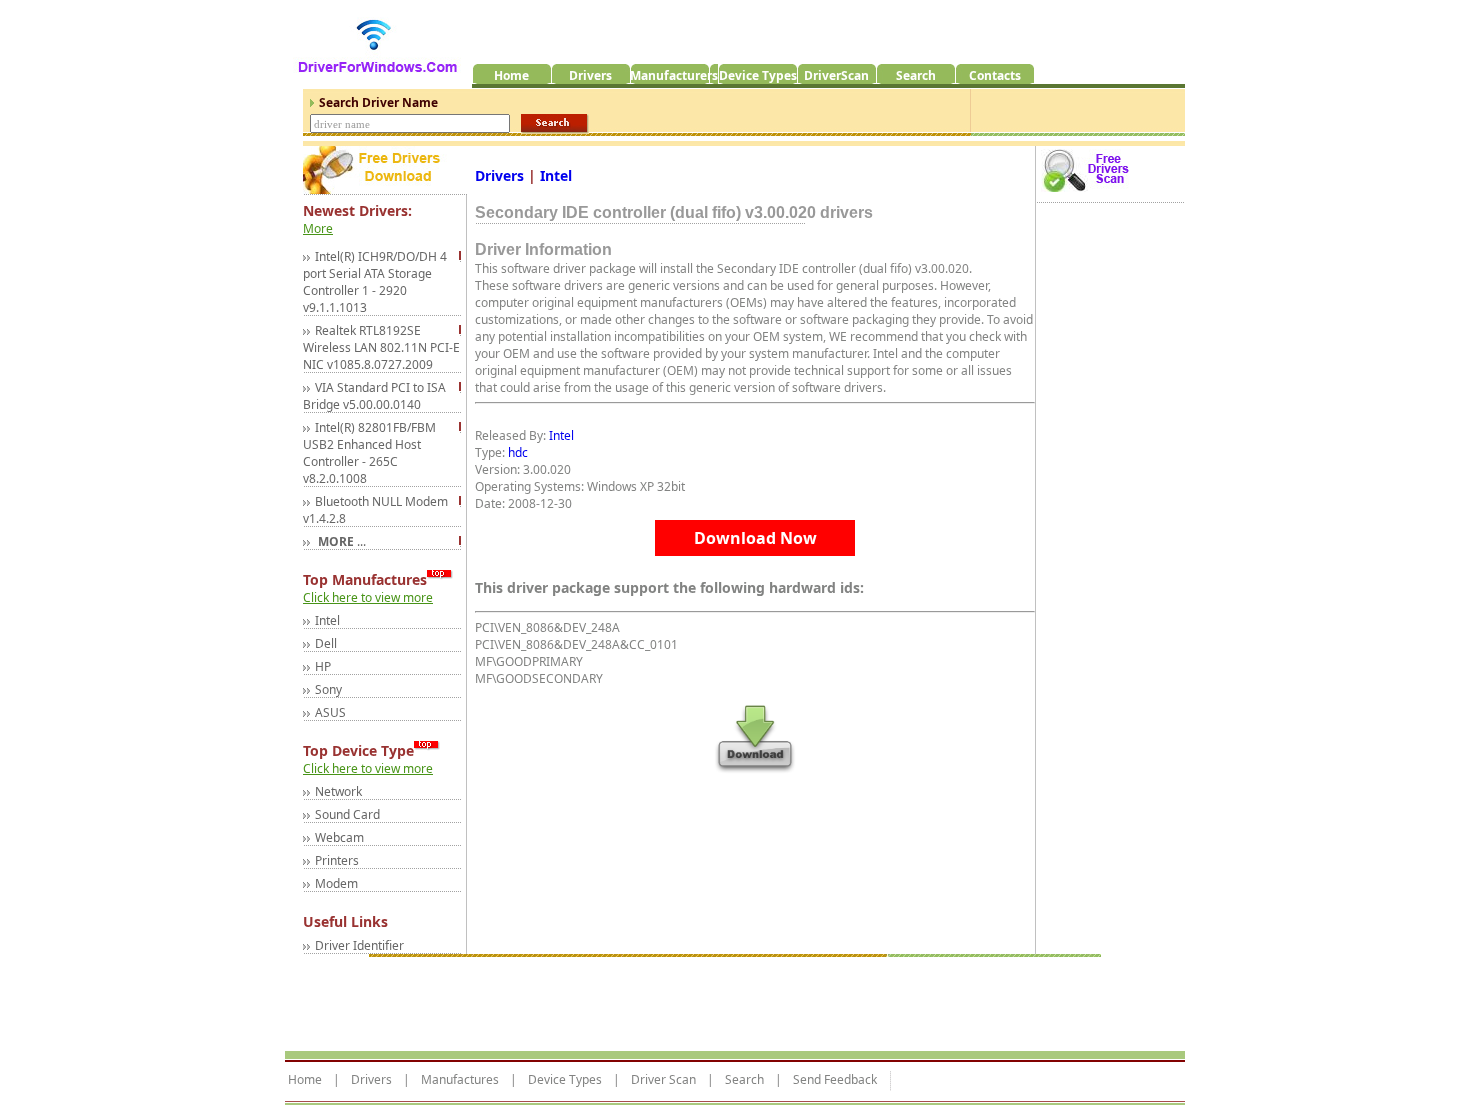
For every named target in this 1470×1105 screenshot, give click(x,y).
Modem (336, 883)
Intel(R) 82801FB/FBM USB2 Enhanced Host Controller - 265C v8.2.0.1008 (369, 453)
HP (323, 666)
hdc (518, 452)
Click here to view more (368, 597)
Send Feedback (835, 1080)
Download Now (755, 538)
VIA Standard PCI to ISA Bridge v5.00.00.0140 (374, 396)
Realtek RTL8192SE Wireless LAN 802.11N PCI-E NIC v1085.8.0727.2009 (381, 347)
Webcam (339, 837)
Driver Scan (663, 1080)
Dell (326, 643)
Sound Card (347, 814)
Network (338, 791)
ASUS (330, 712)
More (318, 228)
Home (305, 1080)
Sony (328, 689)
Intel (327, 620)
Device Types (565, 1080)
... (340, 541)
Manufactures (460, 1080)
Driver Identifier (359, 945)
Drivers (501, 175)
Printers (337, 860)
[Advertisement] (649, 999)
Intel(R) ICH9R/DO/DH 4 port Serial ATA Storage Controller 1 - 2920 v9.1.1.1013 (375, 282)
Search (744, 1080)
